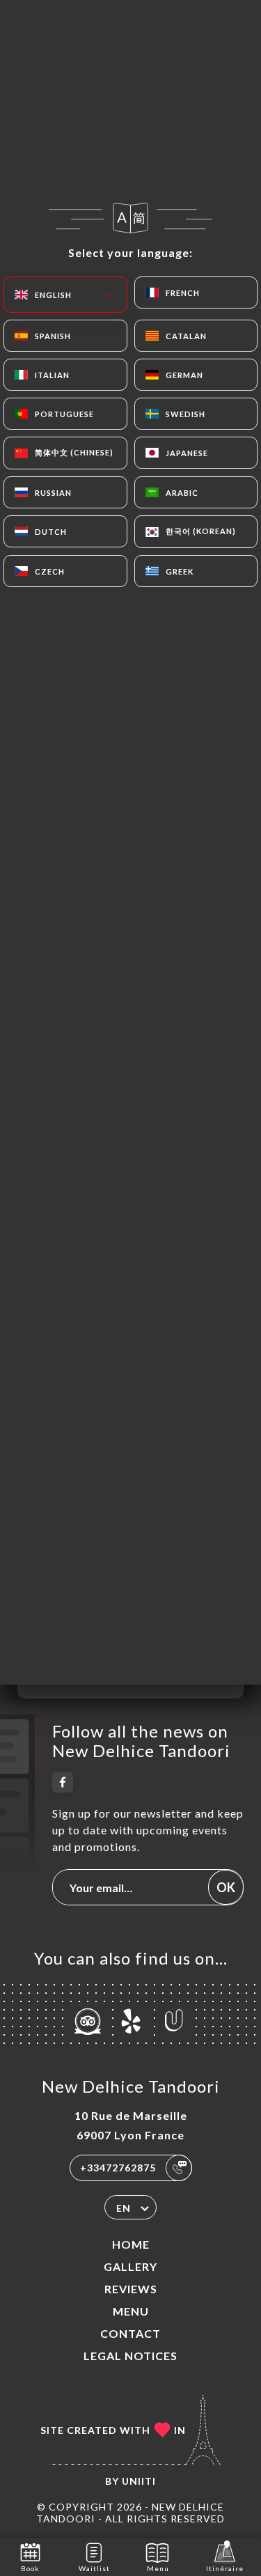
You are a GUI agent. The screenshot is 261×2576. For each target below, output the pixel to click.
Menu (131, 2311)
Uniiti (139, 2481)
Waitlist (94, 2568)
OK (226, 1887)
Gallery (130, 2266)
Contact (130, 2333)
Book (30, 2568)
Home (131, 2244)
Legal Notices (130, 2356)
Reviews (131, 2289)
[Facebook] (63, 1782)
